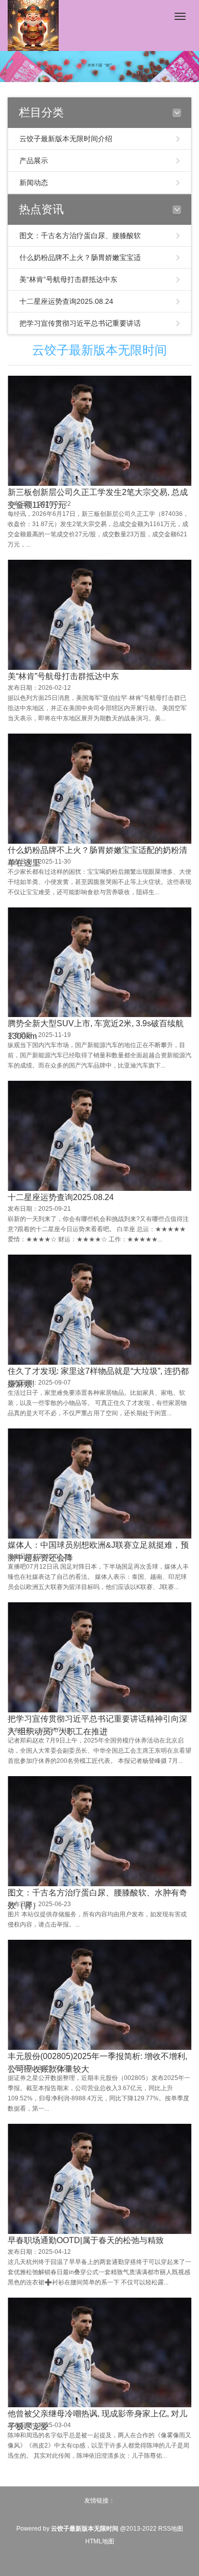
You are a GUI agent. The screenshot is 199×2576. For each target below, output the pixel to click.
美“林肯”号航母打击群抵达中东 (68, 279)
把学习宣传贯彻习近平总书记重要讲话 (80, 323)
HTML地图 (100, 2541)
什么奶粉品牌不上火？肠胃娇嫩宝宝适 (80, 257)
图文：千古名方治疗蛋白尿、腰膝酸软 (80, 236)
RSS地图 (171, 2529)
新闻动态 (34, 183)
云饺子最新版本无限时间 (99, 350)
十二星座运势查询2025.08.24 (66, 301)
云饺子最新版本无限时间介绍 (66, 139)
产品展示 (34, 161)
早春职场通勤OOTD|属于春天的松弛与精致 (86, 2240)
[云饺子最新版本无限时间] (33, 25)
